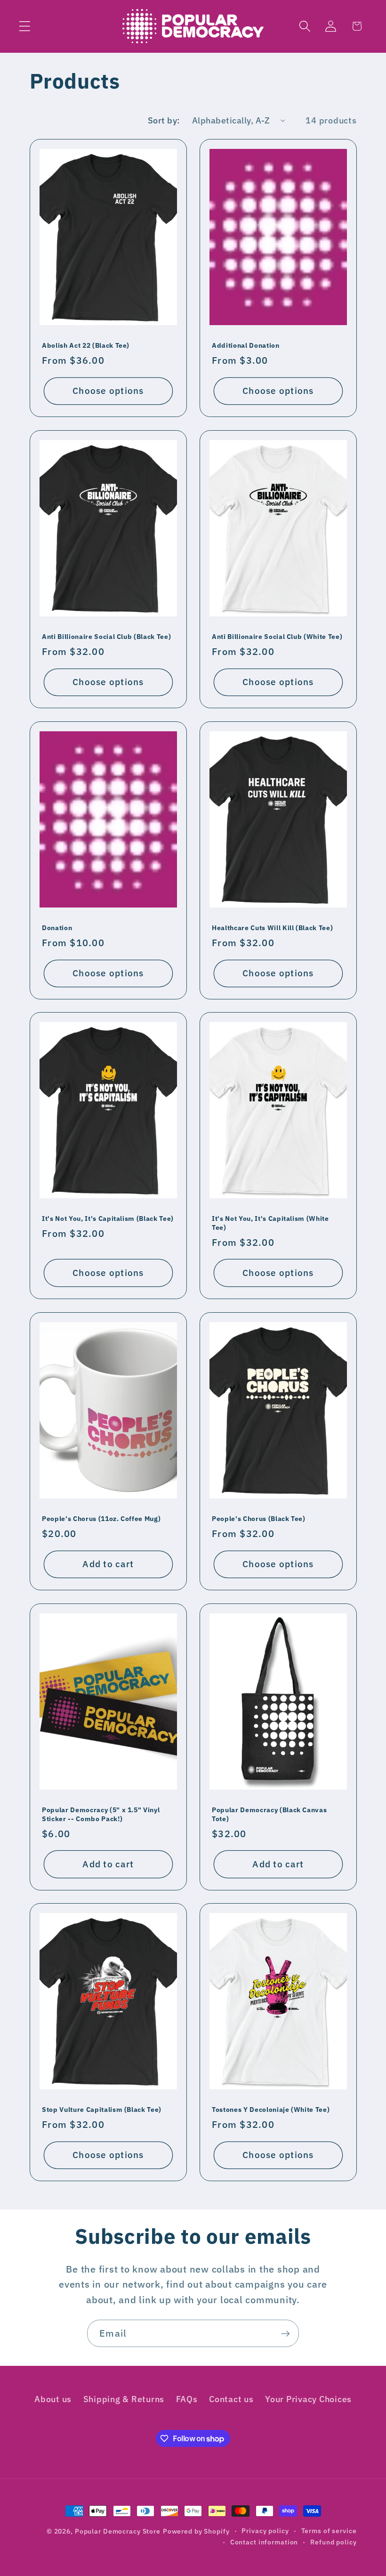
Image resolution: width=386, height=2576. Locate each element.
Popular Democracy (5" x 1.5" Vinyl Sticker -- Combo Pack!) (101, 1814)
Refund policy (333, 2542)
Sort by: (164, 120)
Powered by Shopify (196, 2531)
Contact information (264, 2542)
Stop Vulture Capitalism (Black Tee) (102, 2110)
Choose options (108, 391)
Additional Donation (246, 345)
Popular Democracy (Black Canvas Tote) (269, 1814)
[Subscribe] (285, 2333)
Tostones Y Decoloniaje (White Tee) (271, 2110)
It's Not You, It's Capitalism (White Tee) (270, 1223)
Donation (57, 928)
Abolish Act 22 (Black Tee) (86, 345)
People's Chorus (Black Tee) (259, 1519)
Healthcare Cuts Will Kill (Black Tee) (272, 928)
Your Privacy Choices (308, 2399)
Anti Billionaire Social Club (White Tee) (277, 637)
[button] (25, 26)
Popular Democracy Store (118, 2531)
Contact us (231, 2399)
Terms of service (329, 2531)
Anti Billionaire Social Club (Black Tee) (106, 637)
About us (53, 2399)
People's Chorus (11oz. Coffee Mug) (101, 1519)
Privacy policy (265, 2531)
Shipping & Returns (124, 2399)
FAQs (187, 2399)
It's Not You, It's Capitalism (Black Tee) (108, 1219)
